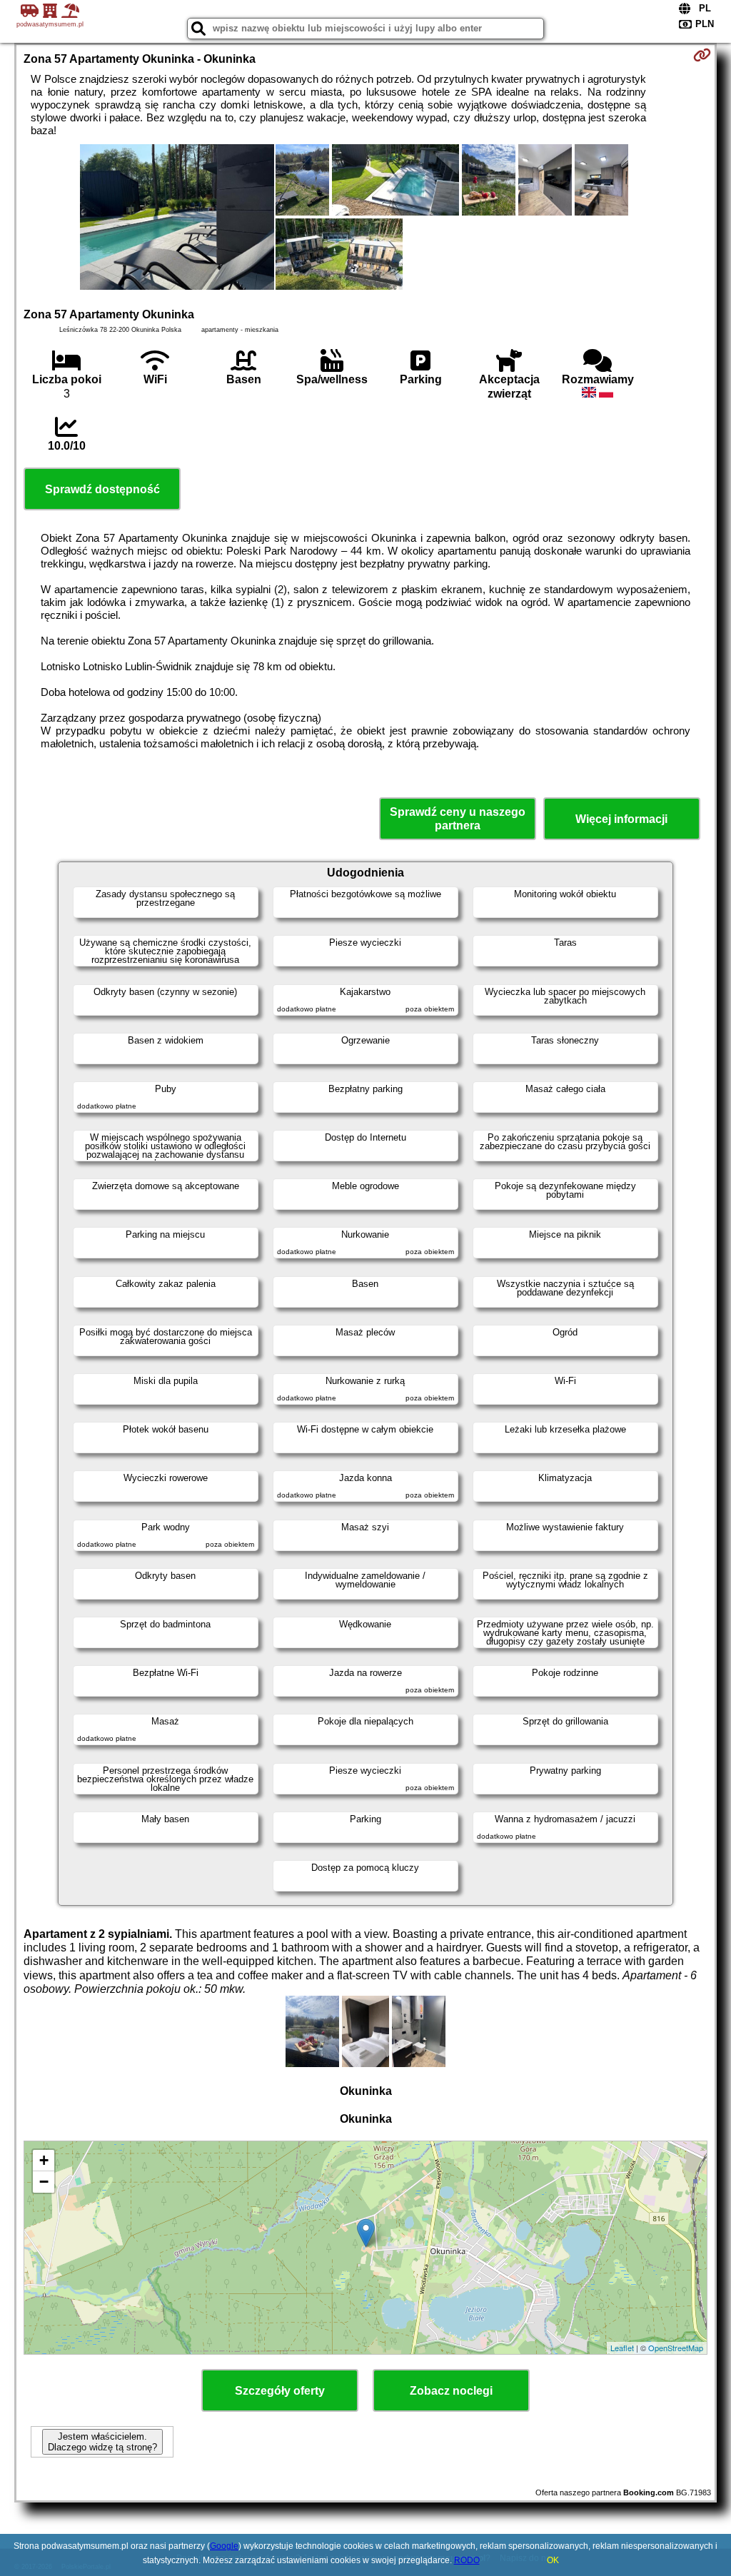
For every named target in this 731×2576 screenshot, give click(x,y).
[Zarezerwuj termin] (702, 55)
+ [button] (44, 2160)
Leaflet (622, 2348)
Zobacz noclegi (451, 2391)
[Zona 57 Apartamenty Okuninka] (177, 218)
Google (224, 2546)
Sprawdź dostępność (102, 489)
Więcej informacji (621, 819)
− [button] (44, 2182)
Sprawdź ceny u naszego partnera (458, 819)
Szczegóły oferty (280, 2391)
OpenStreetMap (676, 2348)
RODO (467, 2560)
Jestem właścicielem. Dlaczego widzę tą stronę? (102, 2442)
